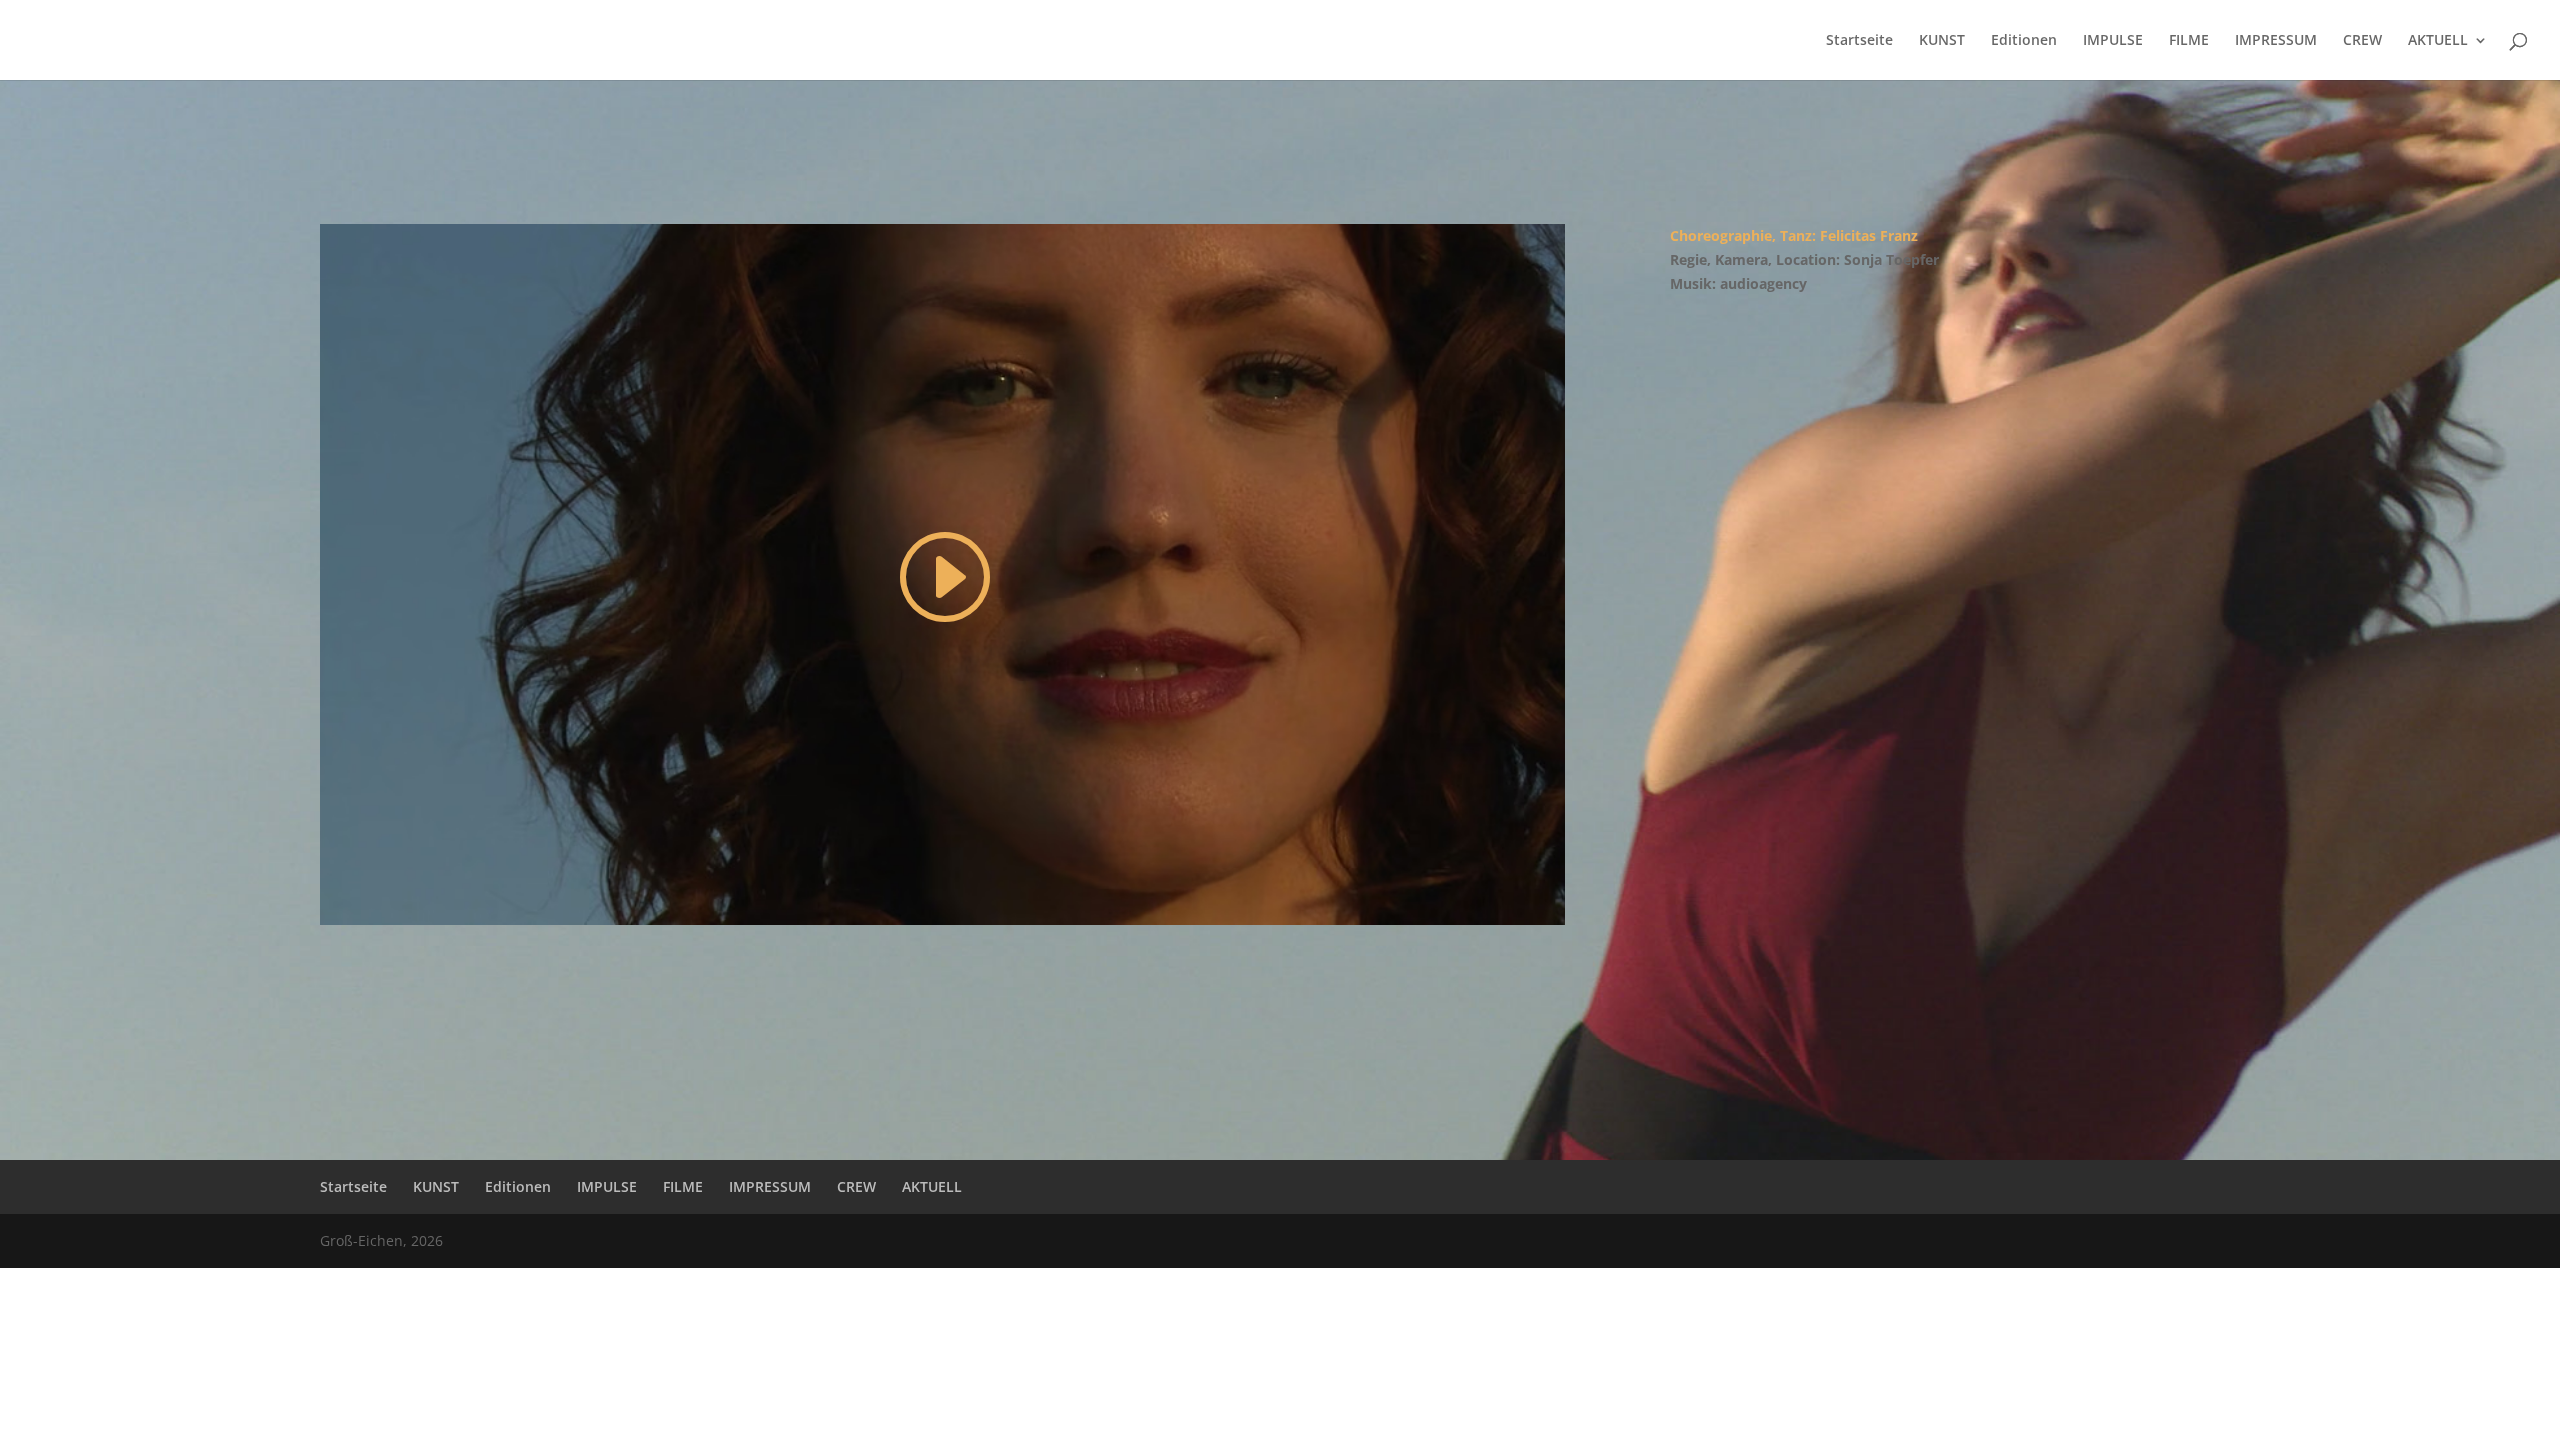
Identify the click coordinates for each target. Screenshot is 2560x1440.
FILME (2189, 41)
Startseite (1859, 41)
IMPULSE (2113, 41)
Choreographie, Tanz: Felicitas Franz (1794, 235)
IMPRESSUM (2276, 41)
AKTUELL (2438, 41)
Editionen (2024, 41)
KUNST (1942, 41)
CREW (2362, 41)
